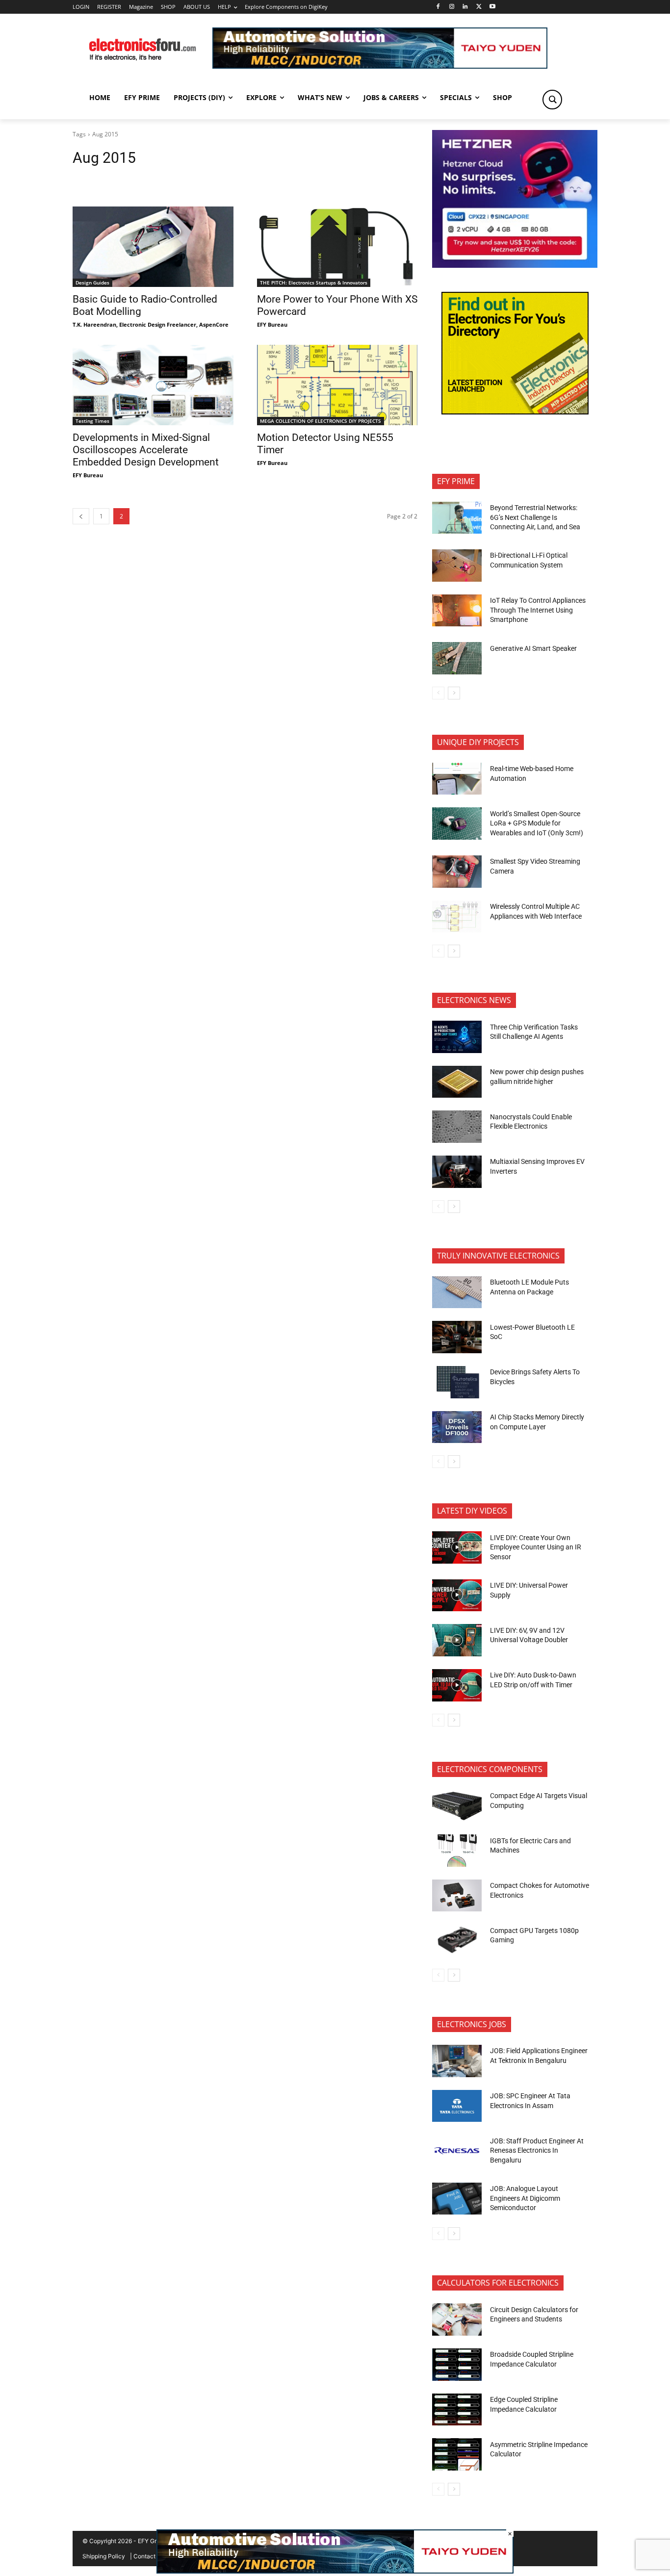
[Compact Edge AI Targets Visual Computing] (457, 1806)
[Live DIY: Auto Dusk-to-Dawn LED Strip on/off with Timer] (457, 1685)
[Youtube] (493, 7)
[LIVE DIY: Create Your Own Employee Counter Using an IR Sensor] (457, 1547)
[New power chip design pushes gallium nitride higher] (457, 1082)
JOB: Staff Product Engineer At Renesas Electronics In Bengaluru (537, 2151)
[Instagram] (451, 7)
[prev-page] (81, 516)
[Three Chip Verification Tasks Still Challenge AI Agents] (457, 1037)
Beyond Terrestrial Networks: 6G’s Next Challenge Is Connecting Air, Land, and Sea (536, 517)
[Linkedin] (465, 7)
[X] (479, 7)
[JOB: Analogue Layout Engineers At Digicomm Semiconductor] (457, 2199)
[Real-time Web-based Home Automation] (457, 779)
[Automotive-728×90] (380, 66)
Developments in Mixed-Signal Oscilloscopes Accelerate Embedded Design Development (146, 450)
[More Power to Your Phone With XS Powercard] (337, 247)
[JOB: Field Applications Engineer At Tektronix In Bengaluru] (457, 2061)
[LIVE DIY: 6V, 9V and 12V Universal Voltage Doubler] (457, 1640)
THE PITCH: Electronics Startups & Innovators (314, 283)
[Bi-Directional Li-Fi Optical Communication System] (457, 566)
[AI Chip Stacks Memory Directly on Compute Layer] (457, 1427)
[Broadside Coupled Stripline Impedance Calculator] (457, 2365)
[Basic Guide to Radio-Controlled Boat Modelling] (153, 247)
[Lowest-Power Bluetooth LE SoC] (457, 1337)
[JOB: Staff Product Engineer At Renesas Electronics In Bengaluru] (457, 2151)
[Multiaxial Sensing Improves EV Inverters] (457, 1172)
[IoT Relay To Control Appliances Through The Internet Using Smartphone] (457, 611)
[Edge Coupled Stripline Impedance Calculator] (457, 2410)
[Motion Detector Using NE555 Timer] (337, 385)
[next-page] (454, 693)
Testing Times (92, 421)
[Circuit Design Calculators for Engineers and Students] (457, 2319)
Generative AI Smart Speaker (533, 648)
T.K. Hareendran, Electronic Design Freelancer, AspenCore (151, 324)
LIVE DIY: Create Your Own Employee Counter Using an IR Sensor (536, 1547)
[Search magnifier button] (552, 100)
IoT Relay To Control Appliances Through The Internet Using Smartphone (538, 610)
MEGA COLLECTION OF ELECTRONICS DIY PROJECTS (321, 421)
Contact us (148, 2556)
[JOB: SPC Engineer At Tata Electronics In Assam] (457, 2106)
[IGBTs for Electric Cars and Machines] (457, 1851)
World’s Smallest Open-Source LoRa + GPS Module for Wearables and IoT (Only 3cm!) (537, 823)
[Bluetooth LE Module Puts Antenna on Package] (457, 1292)
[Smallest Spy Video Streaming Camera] (457, 872)
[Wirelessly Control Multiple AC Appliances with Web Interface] (457, 917)
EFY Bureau (272, 324)
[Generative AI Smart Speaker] (457, 658)
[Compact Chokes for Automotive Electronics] (457, 1896)
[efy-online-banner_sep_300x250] (515, 265)
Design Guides (92, 283)
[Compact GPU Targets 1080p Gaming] (457, 1940)
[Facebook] (438, 7)
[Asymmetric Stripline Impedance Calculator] (457, 2454)
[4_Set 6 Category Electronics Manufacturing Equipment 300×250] (515, 412)
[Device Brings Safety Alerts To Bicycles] (457, 1382)
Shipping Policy (104, 2556)
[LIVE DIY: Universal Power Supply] (457, 1596)
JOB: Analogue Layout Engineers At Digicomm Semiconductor (525, 2198)
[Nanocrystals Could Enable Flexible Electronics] (457, 1127)
